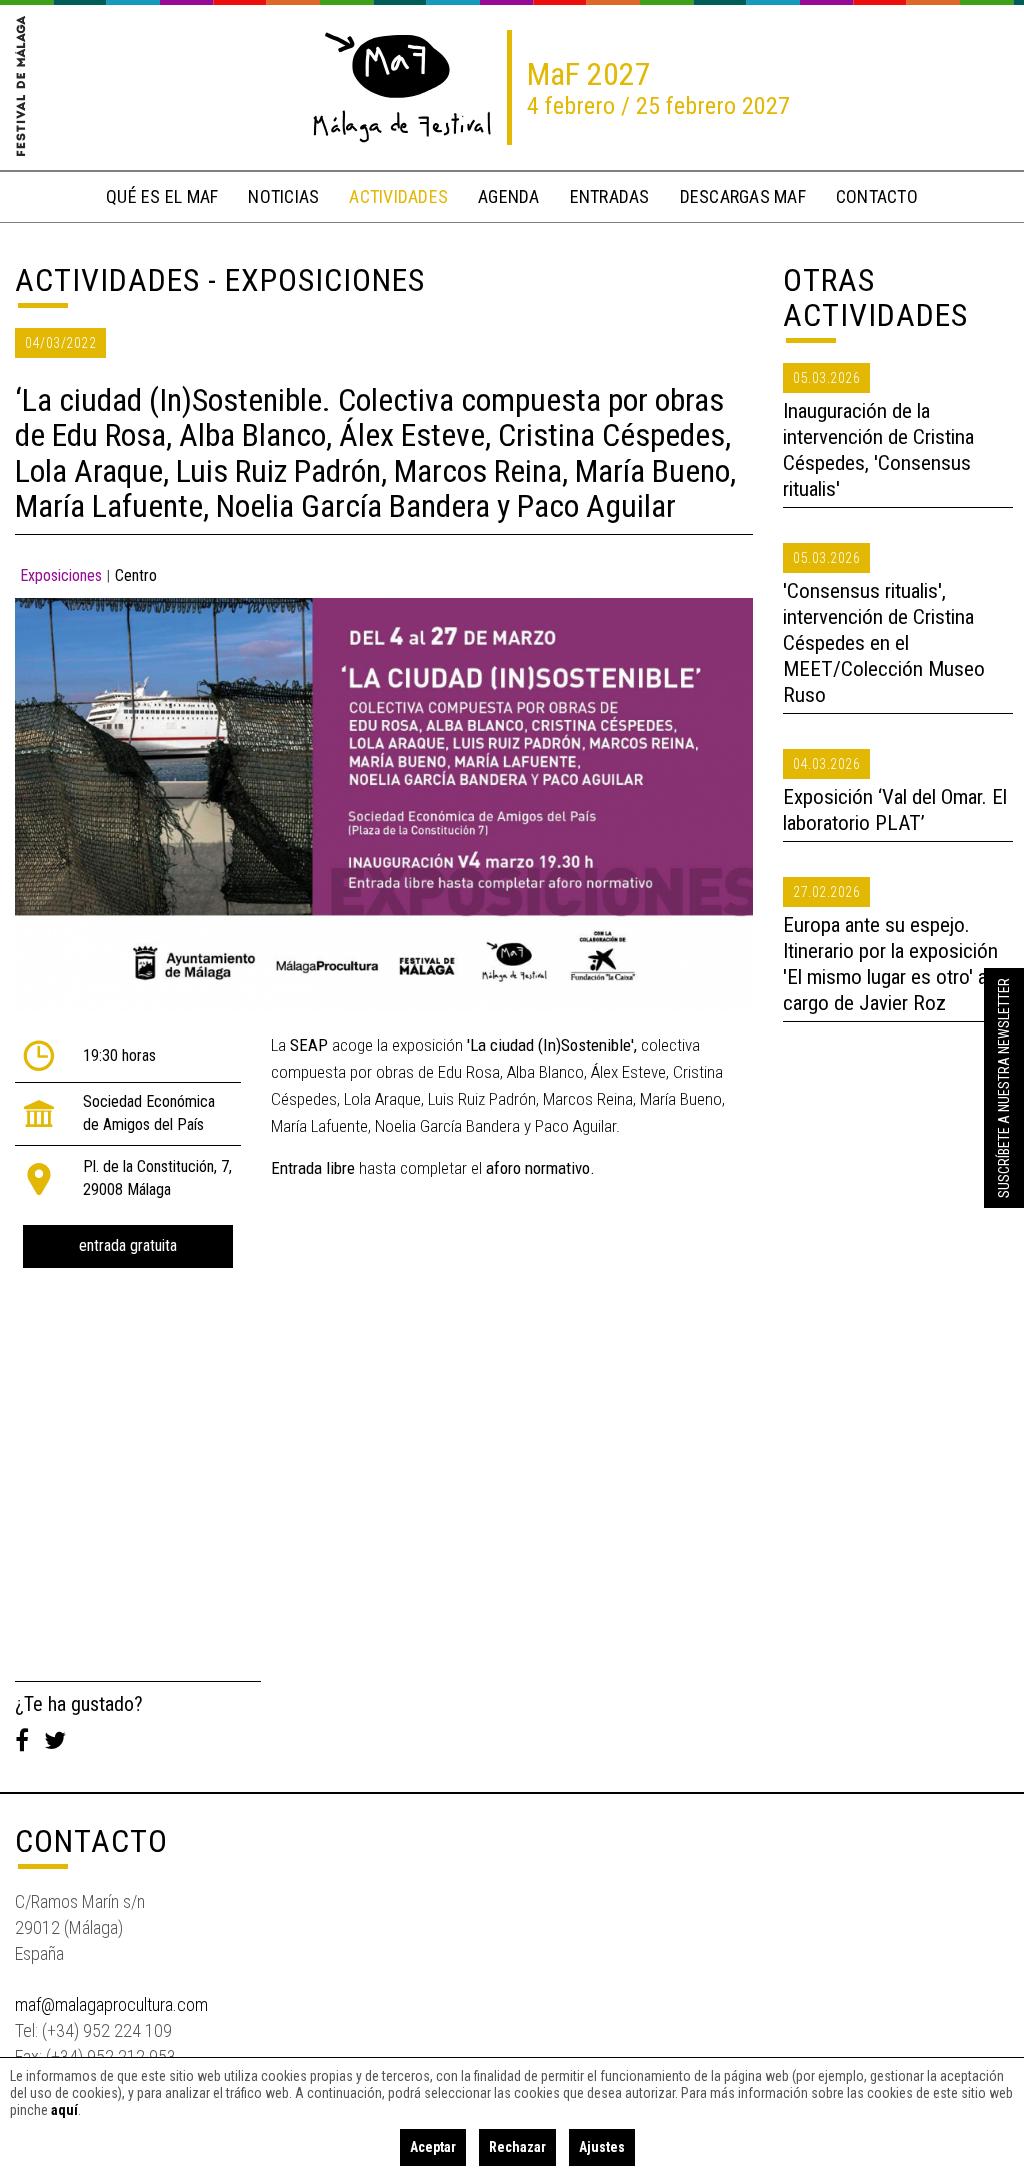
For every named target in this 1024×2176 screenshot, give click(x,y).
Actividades (107, 280)
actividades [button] (398, 196)
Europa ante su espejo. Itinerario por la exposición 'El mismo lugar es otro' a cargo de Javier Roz (890, 964)
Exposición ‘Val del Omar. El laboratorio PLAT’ (895, 810)
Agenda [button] (509, 196)
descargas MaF (743, 196)
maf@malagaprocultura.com (111, 2004)
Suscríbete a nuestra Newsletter (1004, 1088)
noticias (283, 196)
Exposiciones (61, 575)
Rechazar (517, 2147)
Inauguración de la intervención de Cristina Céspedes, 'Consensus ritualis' (878, 450)
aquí (64, 2110)
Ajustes (602, 2147)
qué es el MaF (162, 196)
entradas (610, 196)
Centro (136, 575)
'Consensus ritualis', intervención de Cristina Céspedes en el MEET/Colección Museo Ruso (884, 643)
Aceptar (433, 2147)
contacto (877, 196)
